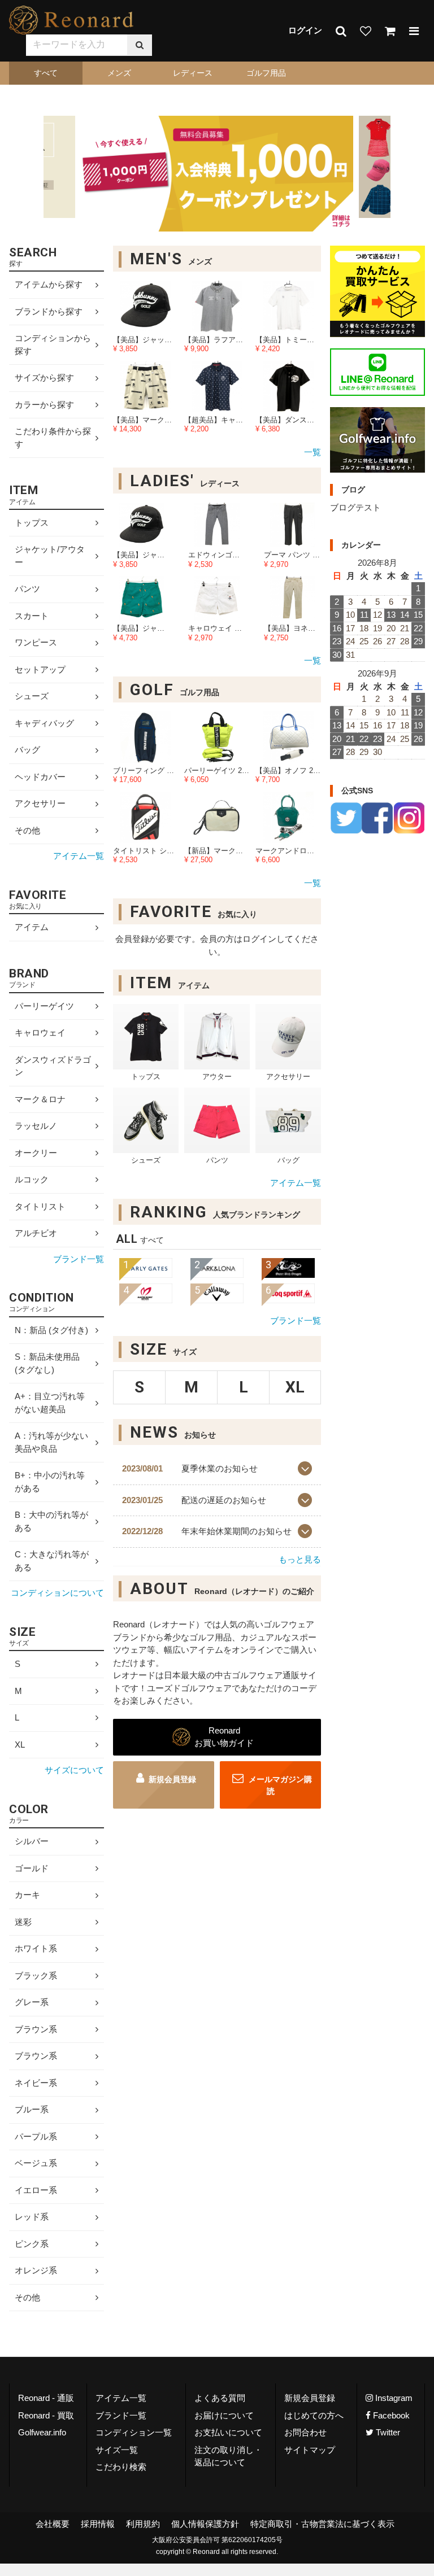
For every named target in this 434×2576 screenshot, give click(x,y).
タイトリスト (40, 1206)
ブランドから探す (49, 311)
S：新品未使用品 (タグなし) (47, 1363)
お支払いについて (228, 2432)
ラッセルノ (36, 1126)
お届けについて (224, 2415)
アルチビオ (36, 1233)
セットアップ (40, 669)
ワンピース (36, 643)
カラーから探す (44, 405)
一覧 (313, 452)
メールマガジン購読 (279, 1785)
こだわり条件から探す (53, 438)
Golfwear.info (42, 2432)
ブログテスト (355, 507)
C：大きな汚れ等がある (52, 1561)
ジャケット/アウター (50, 556)
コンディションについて (57, 1593)
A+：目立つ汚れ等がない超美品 (50, 1403)
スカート (32, 616)
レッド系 (32, 2217)
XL (20, 1745)
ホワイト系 (36, 1948)
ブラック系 (36, 1975)
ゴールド (32, 1868)
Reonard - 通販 (46, 2398)
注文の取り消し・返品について (228, 2456)
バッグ (27, 750)
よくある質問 (220, 2398)
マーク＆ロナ (40, 1099)
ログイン (305, 30)
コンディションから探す (53, 344)
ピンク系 (32, 2244)
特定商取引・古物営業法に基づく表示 (322, 2524)
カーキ (27, 1895)
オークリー (36, 1153)
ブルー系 (32, 2109)
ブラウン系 (36, 2029)
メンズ (119, 73)
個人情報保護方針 (205, 2524)
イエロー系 (36, 2190)
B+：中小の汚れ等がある (50, 1482)
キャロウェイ (40, 1032)
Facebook (390, 2415)
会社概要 (53, 2524)
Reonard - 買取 (46, 2415)
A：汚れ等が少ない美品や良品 (51, 1442)
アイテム (32, 927)
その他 (27, 830)
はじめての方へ (314, 2415)
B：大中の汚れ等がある (51, 1521)
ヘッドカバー (40, 777)
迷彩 (23, 1922)
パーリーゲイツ (44, 1006)
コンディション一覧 (134, 2432)
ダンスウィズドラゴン (53, 1066)
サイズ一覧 (117, 2450)
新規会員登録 (172, 1779)
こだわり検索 (121, 2467)
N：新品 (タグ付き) (51, 1330)
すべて (46, 73)
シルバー (32, 1841)
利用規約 (143, 2524)
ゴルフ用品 (266, 73)
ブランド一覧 (296, 1320)
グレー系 (32, 2002)
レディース (193, 73)
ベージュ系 (36, 2163)
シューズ (32, 697)
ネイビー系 (36, 2083)
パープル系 (36, 2136)
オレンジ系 (36, 2270)
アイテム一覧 (296, 1183)
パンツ (27, 589)
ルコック (32, 1179)
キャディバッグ (44, 723)
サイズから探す (44, 377)
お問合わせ (305, 2432)
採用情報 (98, 2524)
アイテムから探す (49, 284)
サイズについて (74, 1770)
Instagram (393, 2398)
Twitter (387, 2432)
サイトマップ (310, 2450)
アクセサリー (40, 804)
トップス (32, 523)
